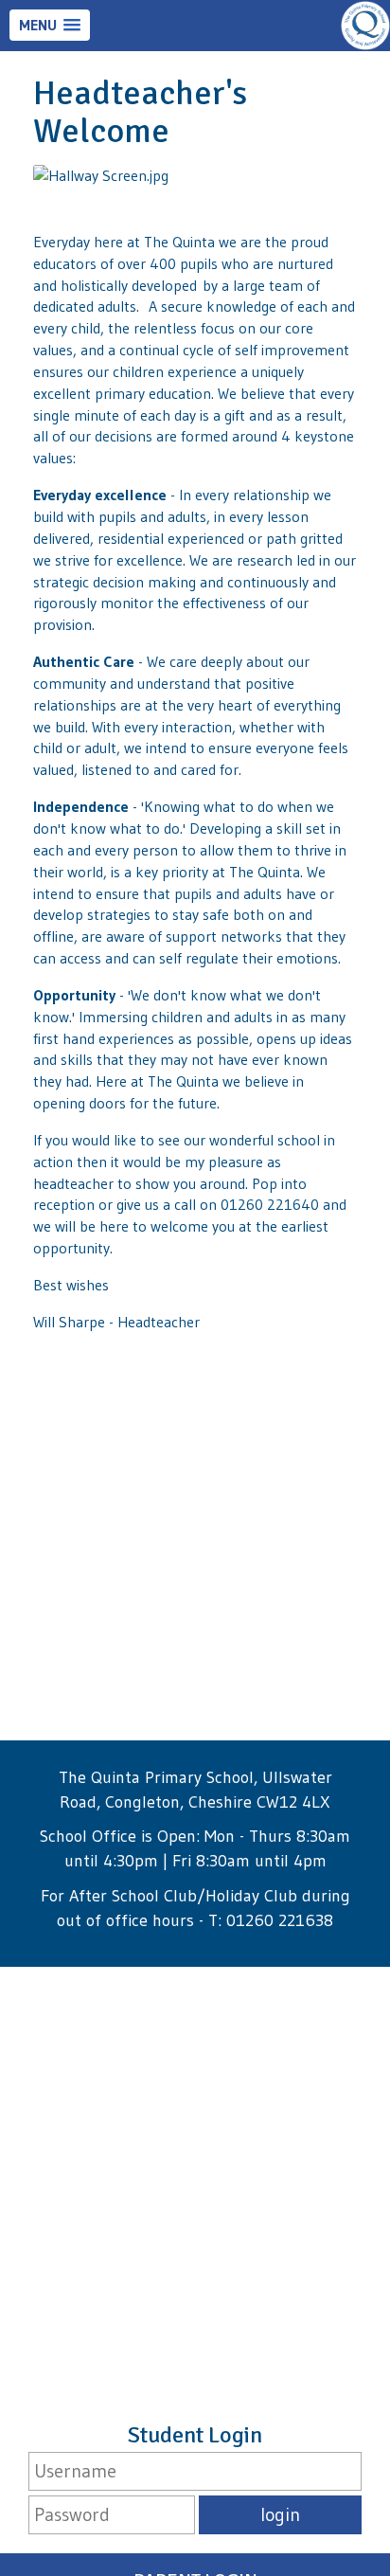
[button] (50, 25)
